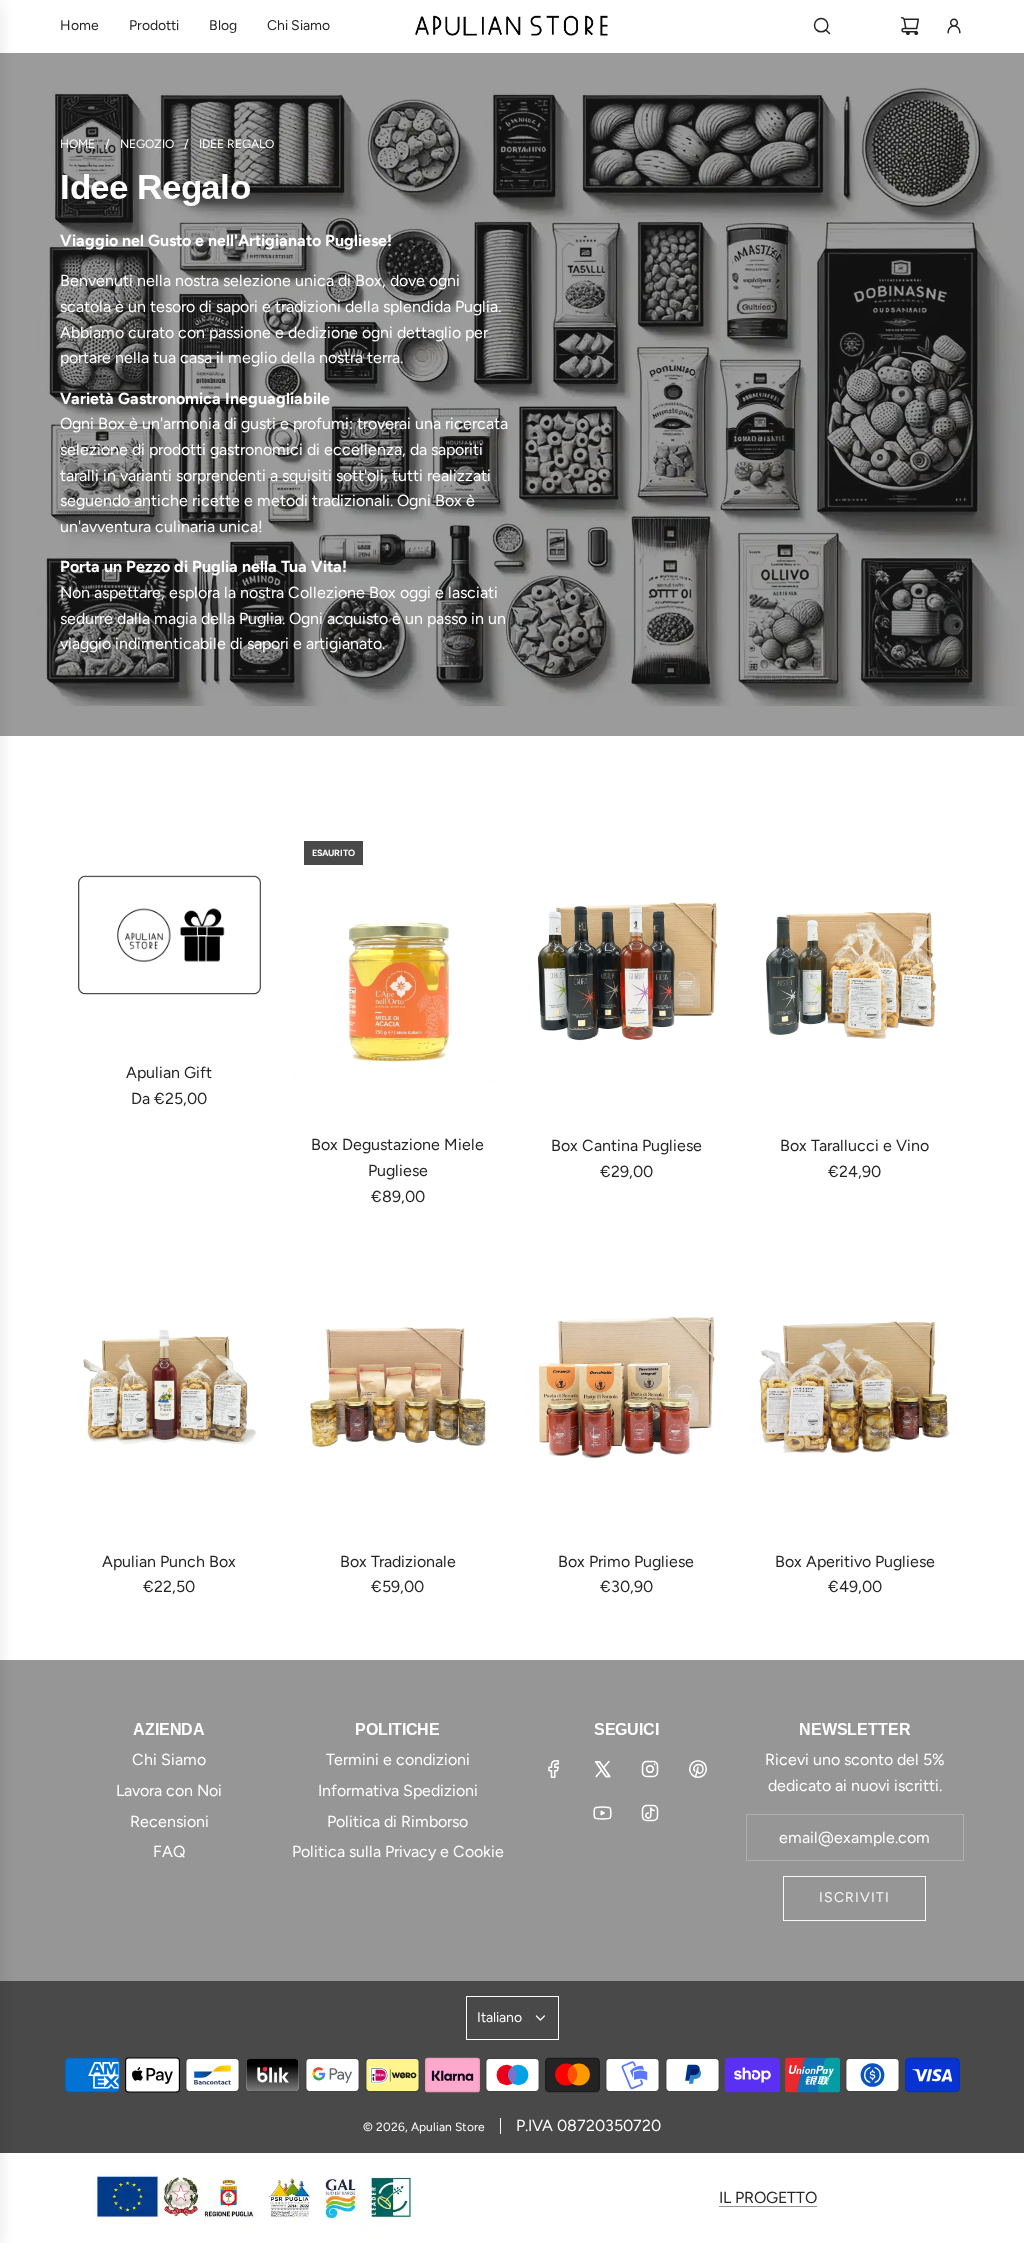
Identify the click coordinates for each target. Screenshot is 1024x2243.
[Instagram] (650, 1769)
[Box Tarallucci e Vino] (855, 972)
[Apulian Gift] (169, 935)
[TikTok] (650, 1813)
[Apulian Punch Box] (169, 1387)
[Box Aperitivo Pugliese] (855, 1387)
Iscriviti (854, 1897)
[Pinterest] (698, 1769)
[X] (602, 1769)
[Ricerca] (822, 26)
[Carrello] (910, 26)
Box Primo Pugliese (626, 1561)
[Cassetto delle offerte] (866, 26)
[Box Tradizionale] (398, 1387)
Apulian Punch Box (169, 1561)
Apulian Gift (169, 1072)
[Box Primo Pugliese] (626, 1387)
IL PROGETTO (768, 2197)
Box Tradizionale (398, 1561)
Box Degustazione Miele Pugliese (397, 1157)
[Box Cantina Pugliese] (626, 972)
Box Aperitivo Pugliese (855, 1561)
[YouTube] (602, 1813)
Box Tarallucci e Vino (854, 1145)
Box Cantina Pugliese (626, 1145)
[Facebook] (554, 1769)
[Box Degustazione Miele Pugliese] (398, 971)
